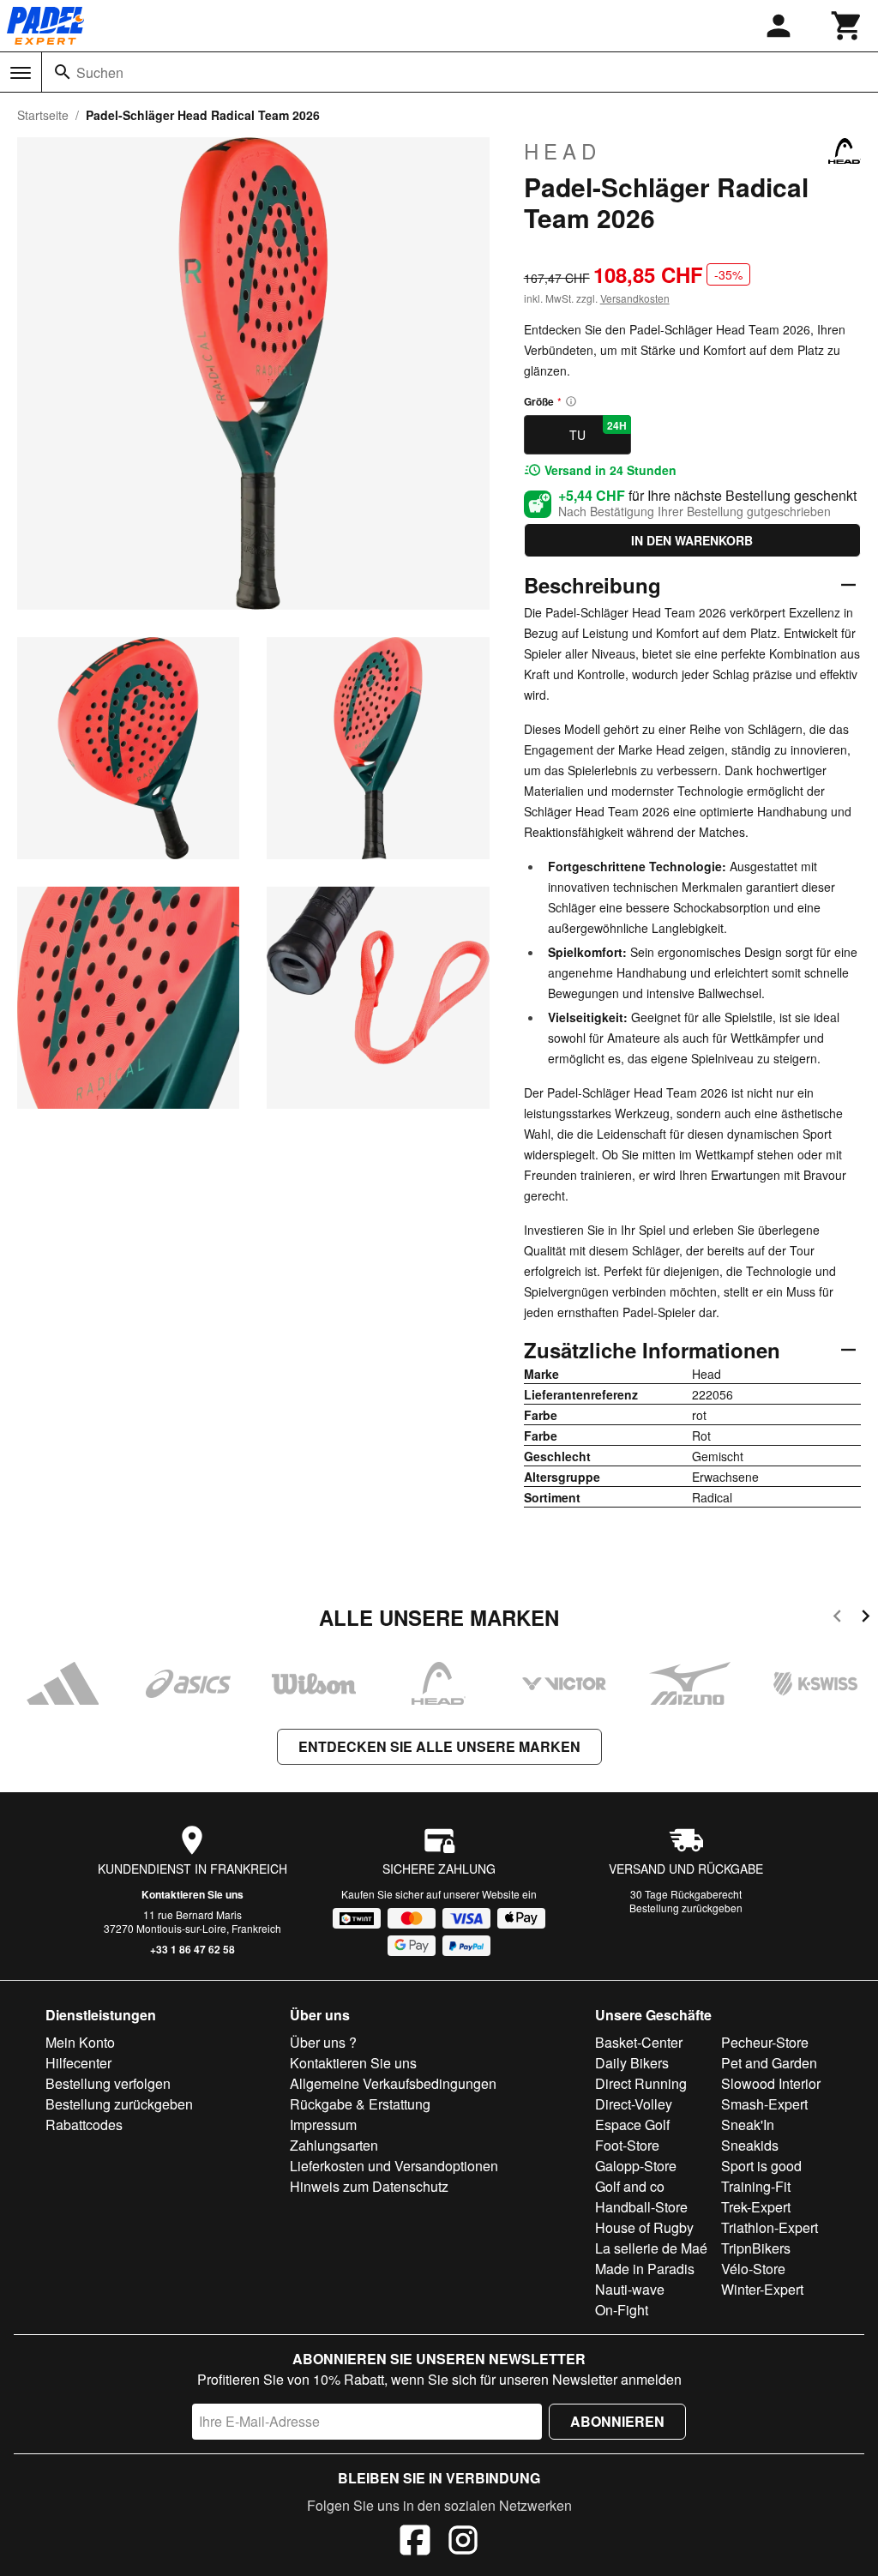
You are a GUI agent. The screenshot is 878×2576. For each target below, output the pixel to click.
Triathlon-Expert (770, 2227)
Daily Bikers (632, 2063)
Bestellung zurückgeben (686, 1908)
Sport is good (761, 2166)
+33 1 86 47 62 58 (192, 1949)
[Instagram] (463, 2543)
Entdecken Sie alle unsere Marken (439, 1746)
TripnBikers (756, 2248)
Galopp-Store (636, 2166)
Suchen (100, 72)
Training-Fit (756, 2186)
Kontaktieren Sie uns (192, 1894)
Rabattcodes (84, 2125)
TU (598, 430)
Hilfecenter (78, 2063)
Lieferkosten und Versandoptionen (394, 2166)
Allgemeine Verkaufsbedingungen (393, 2083)
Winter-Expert (762, 2289)
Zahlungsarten (334, 2145)
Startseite (43, 115)
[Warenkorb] (847, 26)
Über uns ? (323, 2042)
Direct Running (641, 2083)
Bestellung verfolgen (108, 2083)
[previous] (837, 1619)
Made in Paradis (645, 2269)
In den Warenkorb (692, 540)
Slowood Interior (771, 2083)
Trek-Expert (756, 2207)
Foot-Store (627, 2145)
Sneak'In (748, 2125)
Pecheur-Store (765, 2042)
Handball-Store (641, 2207)
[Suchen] (63, 72)
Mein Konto (80, 2042)
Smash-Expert (764, 2104)
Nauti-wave (630, 2289)
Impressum (323, 2125)
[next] (866, 1619)
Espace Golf (632, 2125)
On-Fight (622, 2310)
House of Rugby (644, 2227)
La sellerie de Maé (651, 2248)
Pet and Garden (769, 2063)
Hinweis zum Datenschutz (369, 2186)
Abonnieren (617, 2421)
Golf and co (630, 2186)
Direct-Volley (634, 2104)
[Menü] (21, 73)
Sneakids (750, 2145)
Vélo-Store (753, 2269)
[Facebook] (415, 2543)
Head (562, 151)
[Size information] (571, 401)
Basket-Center (639, 2042)
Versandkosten (635, 298)
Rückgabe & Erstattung (360, 2104)
